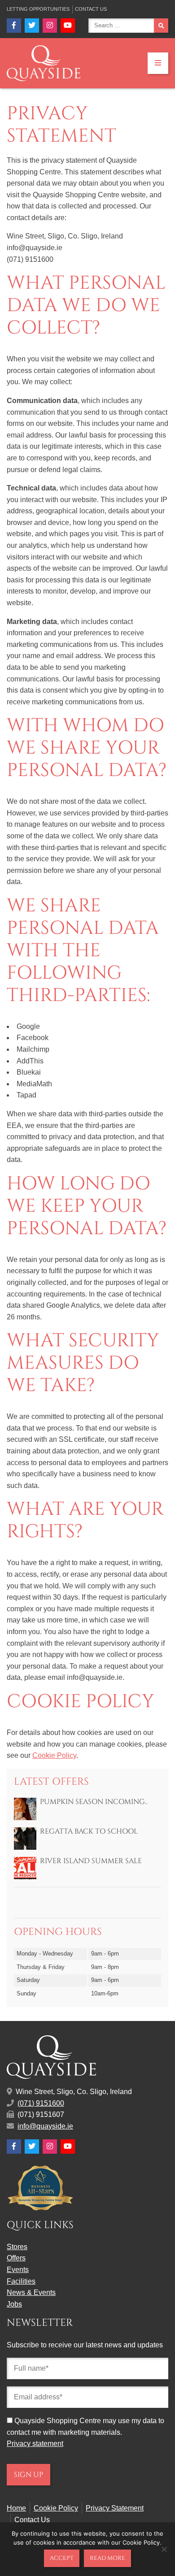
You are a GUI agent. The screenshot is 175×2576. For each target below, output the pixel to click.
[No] (164, 2549)
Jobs (14, 2304)
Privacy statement (35, 2444)
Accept (62, 2558)
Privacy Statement (115, 2508)
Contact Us (91, 9)
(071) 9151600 (41, 2103)
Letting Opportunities (38, 9)
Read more (107, 2558)
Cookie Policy (54, 1755)
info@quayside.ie (45, 2126)
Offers (16, 2258)
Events (18, 2270)
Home (16, 2508)
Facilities (21, 2281)
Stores (17, 2247)
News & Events (31, 2292)
